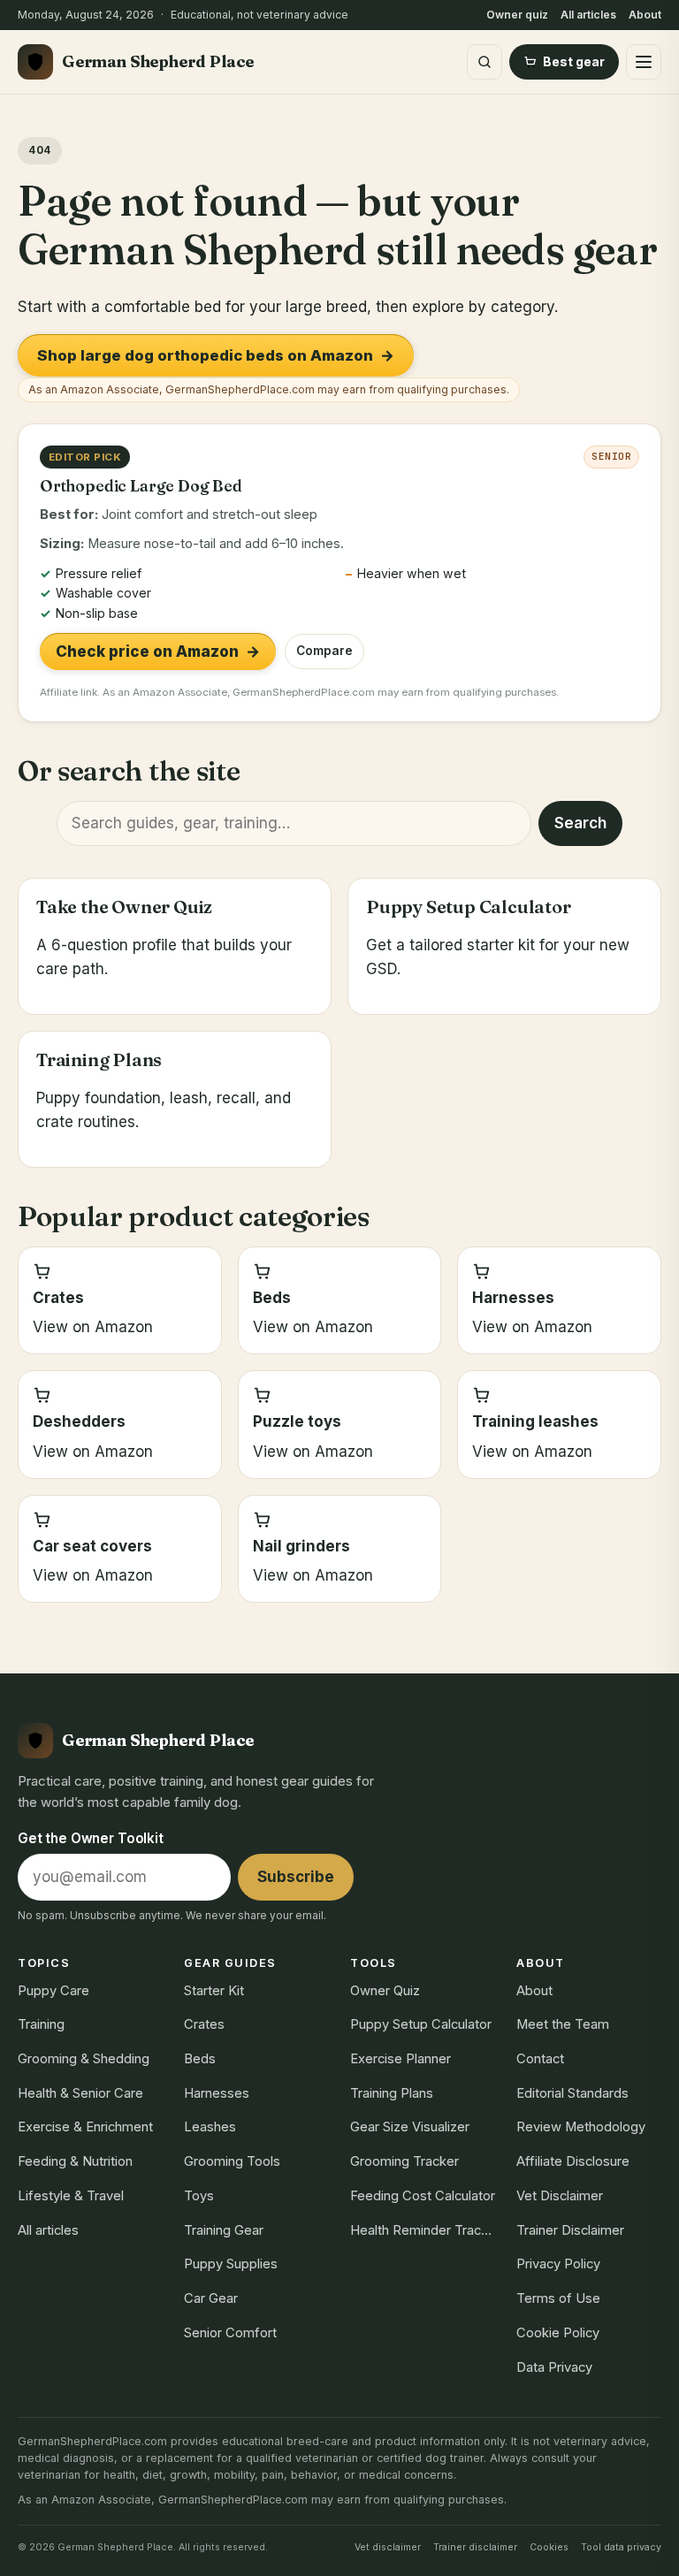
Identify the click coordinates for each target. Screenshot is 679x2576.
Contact (540, 2059)
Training (41, 2024)
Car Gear (211, 2298)
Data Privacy (554, 2367)
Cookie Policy (558, 2333)
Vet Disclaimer (560, 2196)
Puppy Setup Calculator (421, 2024)
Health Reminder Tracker (423, 2230)
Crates (204, 2024)
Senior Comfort (230, 2333)
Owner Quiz (385, 1991)
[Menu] (644, 62)
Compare (324, 651)
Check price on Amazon (158, 652)
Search (580, 823)
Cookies (549, 2547)
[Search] (484, 62)
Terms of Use (558, 2298)
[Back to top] (645, 2544)
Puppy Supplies (231, 2264)
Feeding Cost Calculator (423, 2196)
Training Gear (224, 2230)
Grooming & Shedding (84, 2059)
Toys (199, 2196)
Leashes (210, 2127)
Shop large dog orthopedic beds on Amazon (216, 355)
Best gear (574, 61)
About (645, 15)
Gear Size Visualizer (410, 2127)
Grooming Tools (232, 2161)
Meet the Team (563, 2024)
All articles (588, 15)
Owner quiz (517, 15)
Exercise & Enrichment (85, 2127)
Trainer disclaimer (475, 2547)
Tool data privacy (621, 2547)
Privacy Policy (558, 2264)
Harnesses (217, 2093)
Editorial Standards (572, 2093)
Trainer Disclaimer (570, 2230)
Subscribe (296, 1877)
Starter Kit (214, 1991)
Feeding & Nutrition (75, 2161)
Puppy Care (53, 1991)
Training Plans (392, 2093)
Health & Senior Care (80, 2093)
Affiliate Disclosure (573, 2161)
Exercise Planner (401, 2059)
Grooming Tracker (404, 2161)
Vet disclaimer (388, 2547)
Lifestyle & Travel (71, 2196)
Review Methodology (581, 2127)
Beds (200, 2059)
